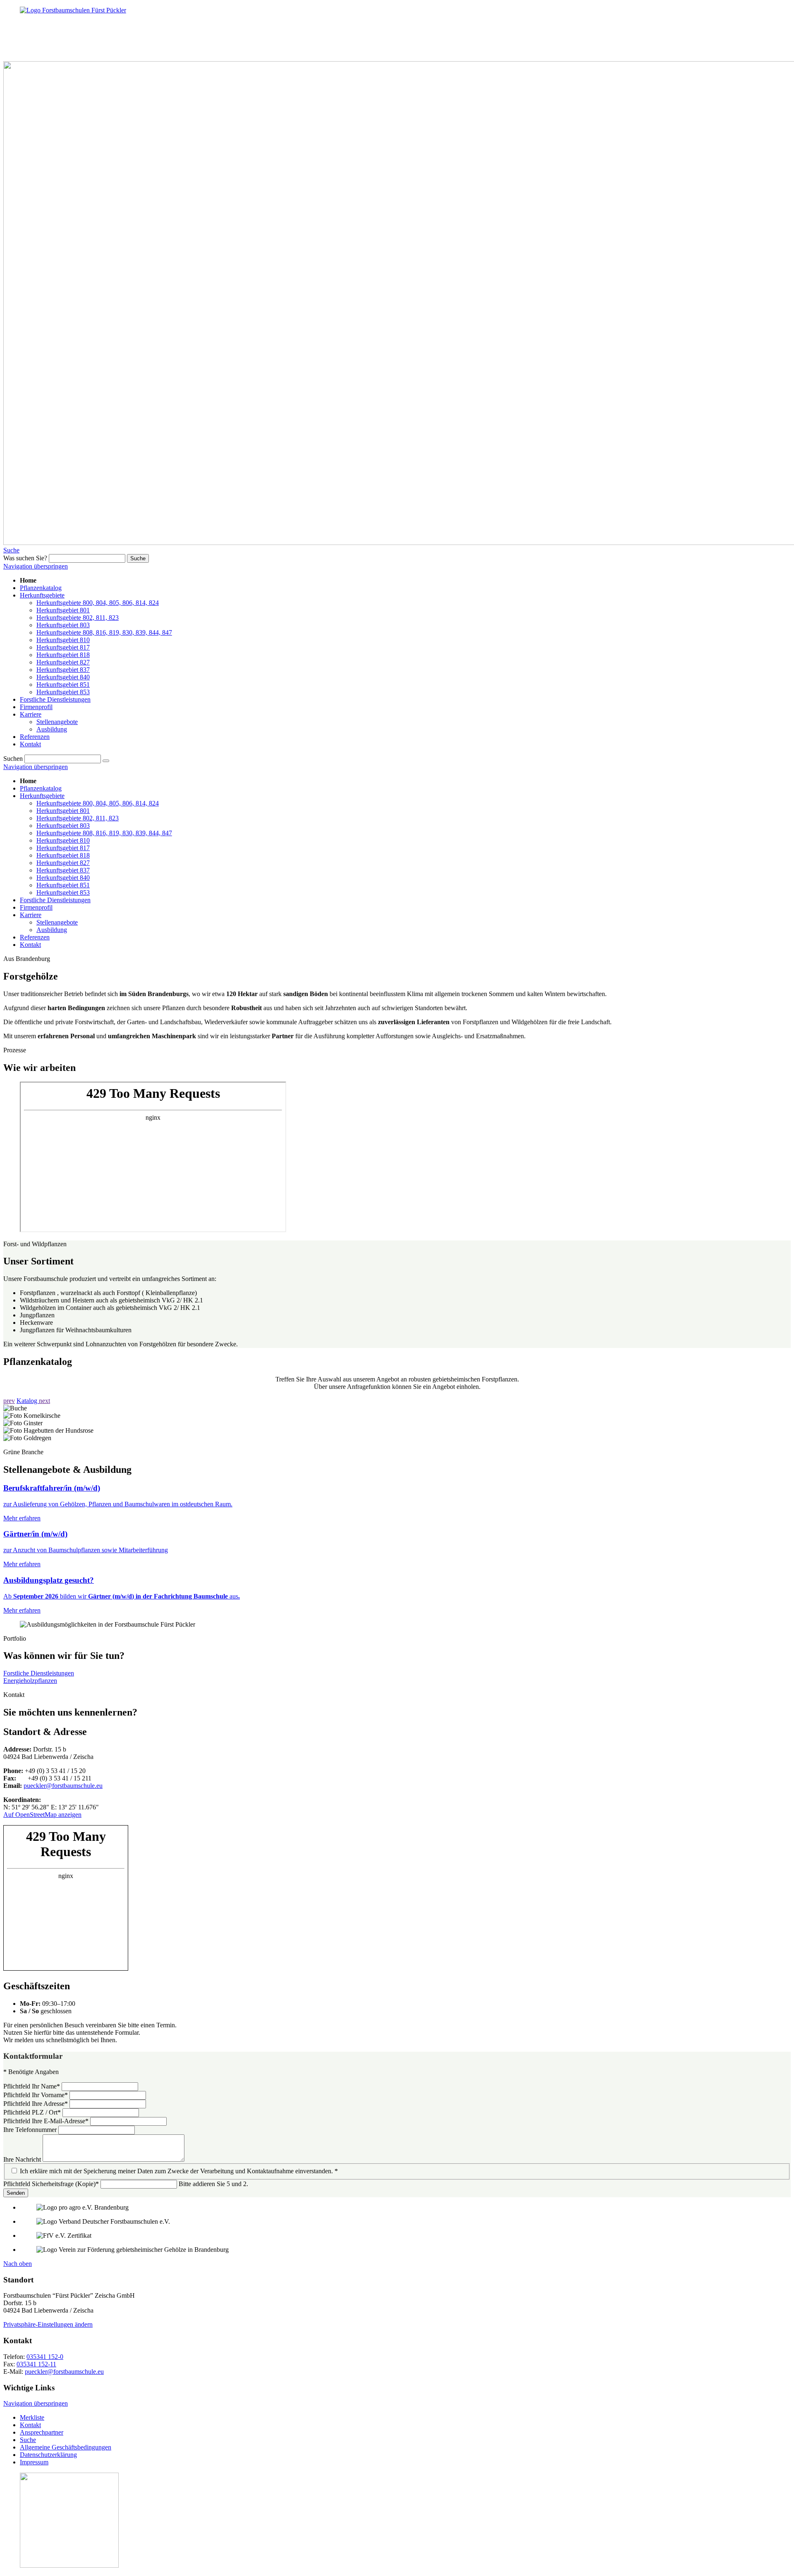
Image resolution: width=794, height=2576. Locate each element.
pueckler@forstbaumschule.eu (63, 1786)
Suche (11, 550)
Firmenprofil (36, 907)
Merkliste (32, 2417)
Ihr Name (32, 2086)
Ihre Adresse (36, 2104)
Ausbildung (52, 930)
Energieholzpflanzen (30, 1681)
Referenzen (35, 937)
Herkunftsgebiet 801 (63, 811)
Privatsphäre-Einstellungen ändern (48, 2324)
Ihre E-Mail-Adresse (46, 2121)
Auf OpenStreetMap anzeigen (42, 1815)
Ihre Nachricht (23, 2159)
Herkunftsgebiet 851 (63, 885)
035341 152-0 (45, 2357)
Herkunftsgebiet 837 (63, 870)
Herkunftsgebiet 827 (63, 863)
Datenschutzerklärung (48, 2455)
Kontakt (30, 945)
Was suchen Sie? (25, 558)
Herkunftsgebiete (42, 796)
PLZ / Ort (32, 2112)
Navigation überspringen (36, 566)
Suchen (13, 759)
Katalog (28, 1401)
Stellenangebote (57, 922)
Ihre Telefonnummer (31, 2130)
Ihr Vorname (36, 2095)
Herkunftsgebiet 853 (63, 893)
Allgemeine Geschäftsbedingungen (66, 2447)
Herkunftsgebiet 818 (63, 855)
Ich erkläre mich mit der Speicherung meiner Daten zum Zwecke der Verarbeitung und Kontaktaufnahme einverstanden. (179, 2171)
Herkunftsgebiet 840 (63, 878)
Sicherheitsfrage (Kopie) (51, 2184)
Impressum (34, 2462)
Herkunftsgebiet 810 (63, 840)
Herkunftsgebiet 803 (63, 826)
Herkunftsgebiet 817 (63, 848)
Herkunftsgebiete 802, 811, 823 (78, 818)
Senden (16, 2193)
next (44, 1401)
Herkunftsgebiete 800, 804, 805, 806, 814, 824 (98, 803)
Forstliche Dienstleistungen (55, 900)
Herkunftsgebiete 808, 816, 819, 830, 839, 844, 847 (104, 833)
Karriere (31, 915)
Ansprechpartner (42, 2432)
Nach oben (18, 2264)
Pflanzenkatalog (41, 788)
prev (9, 1401)
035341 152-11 (36, 2364)
